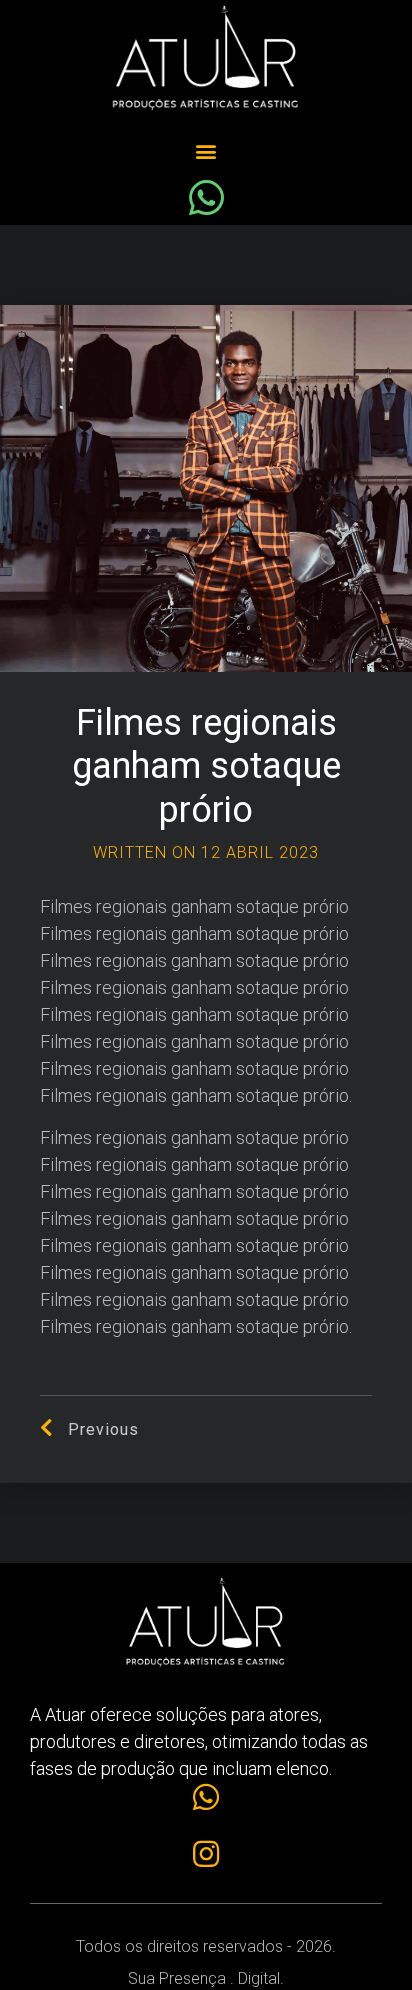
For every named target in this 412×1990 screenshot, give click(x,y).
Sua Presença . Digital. (206, 1978)
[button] (206, 151)
